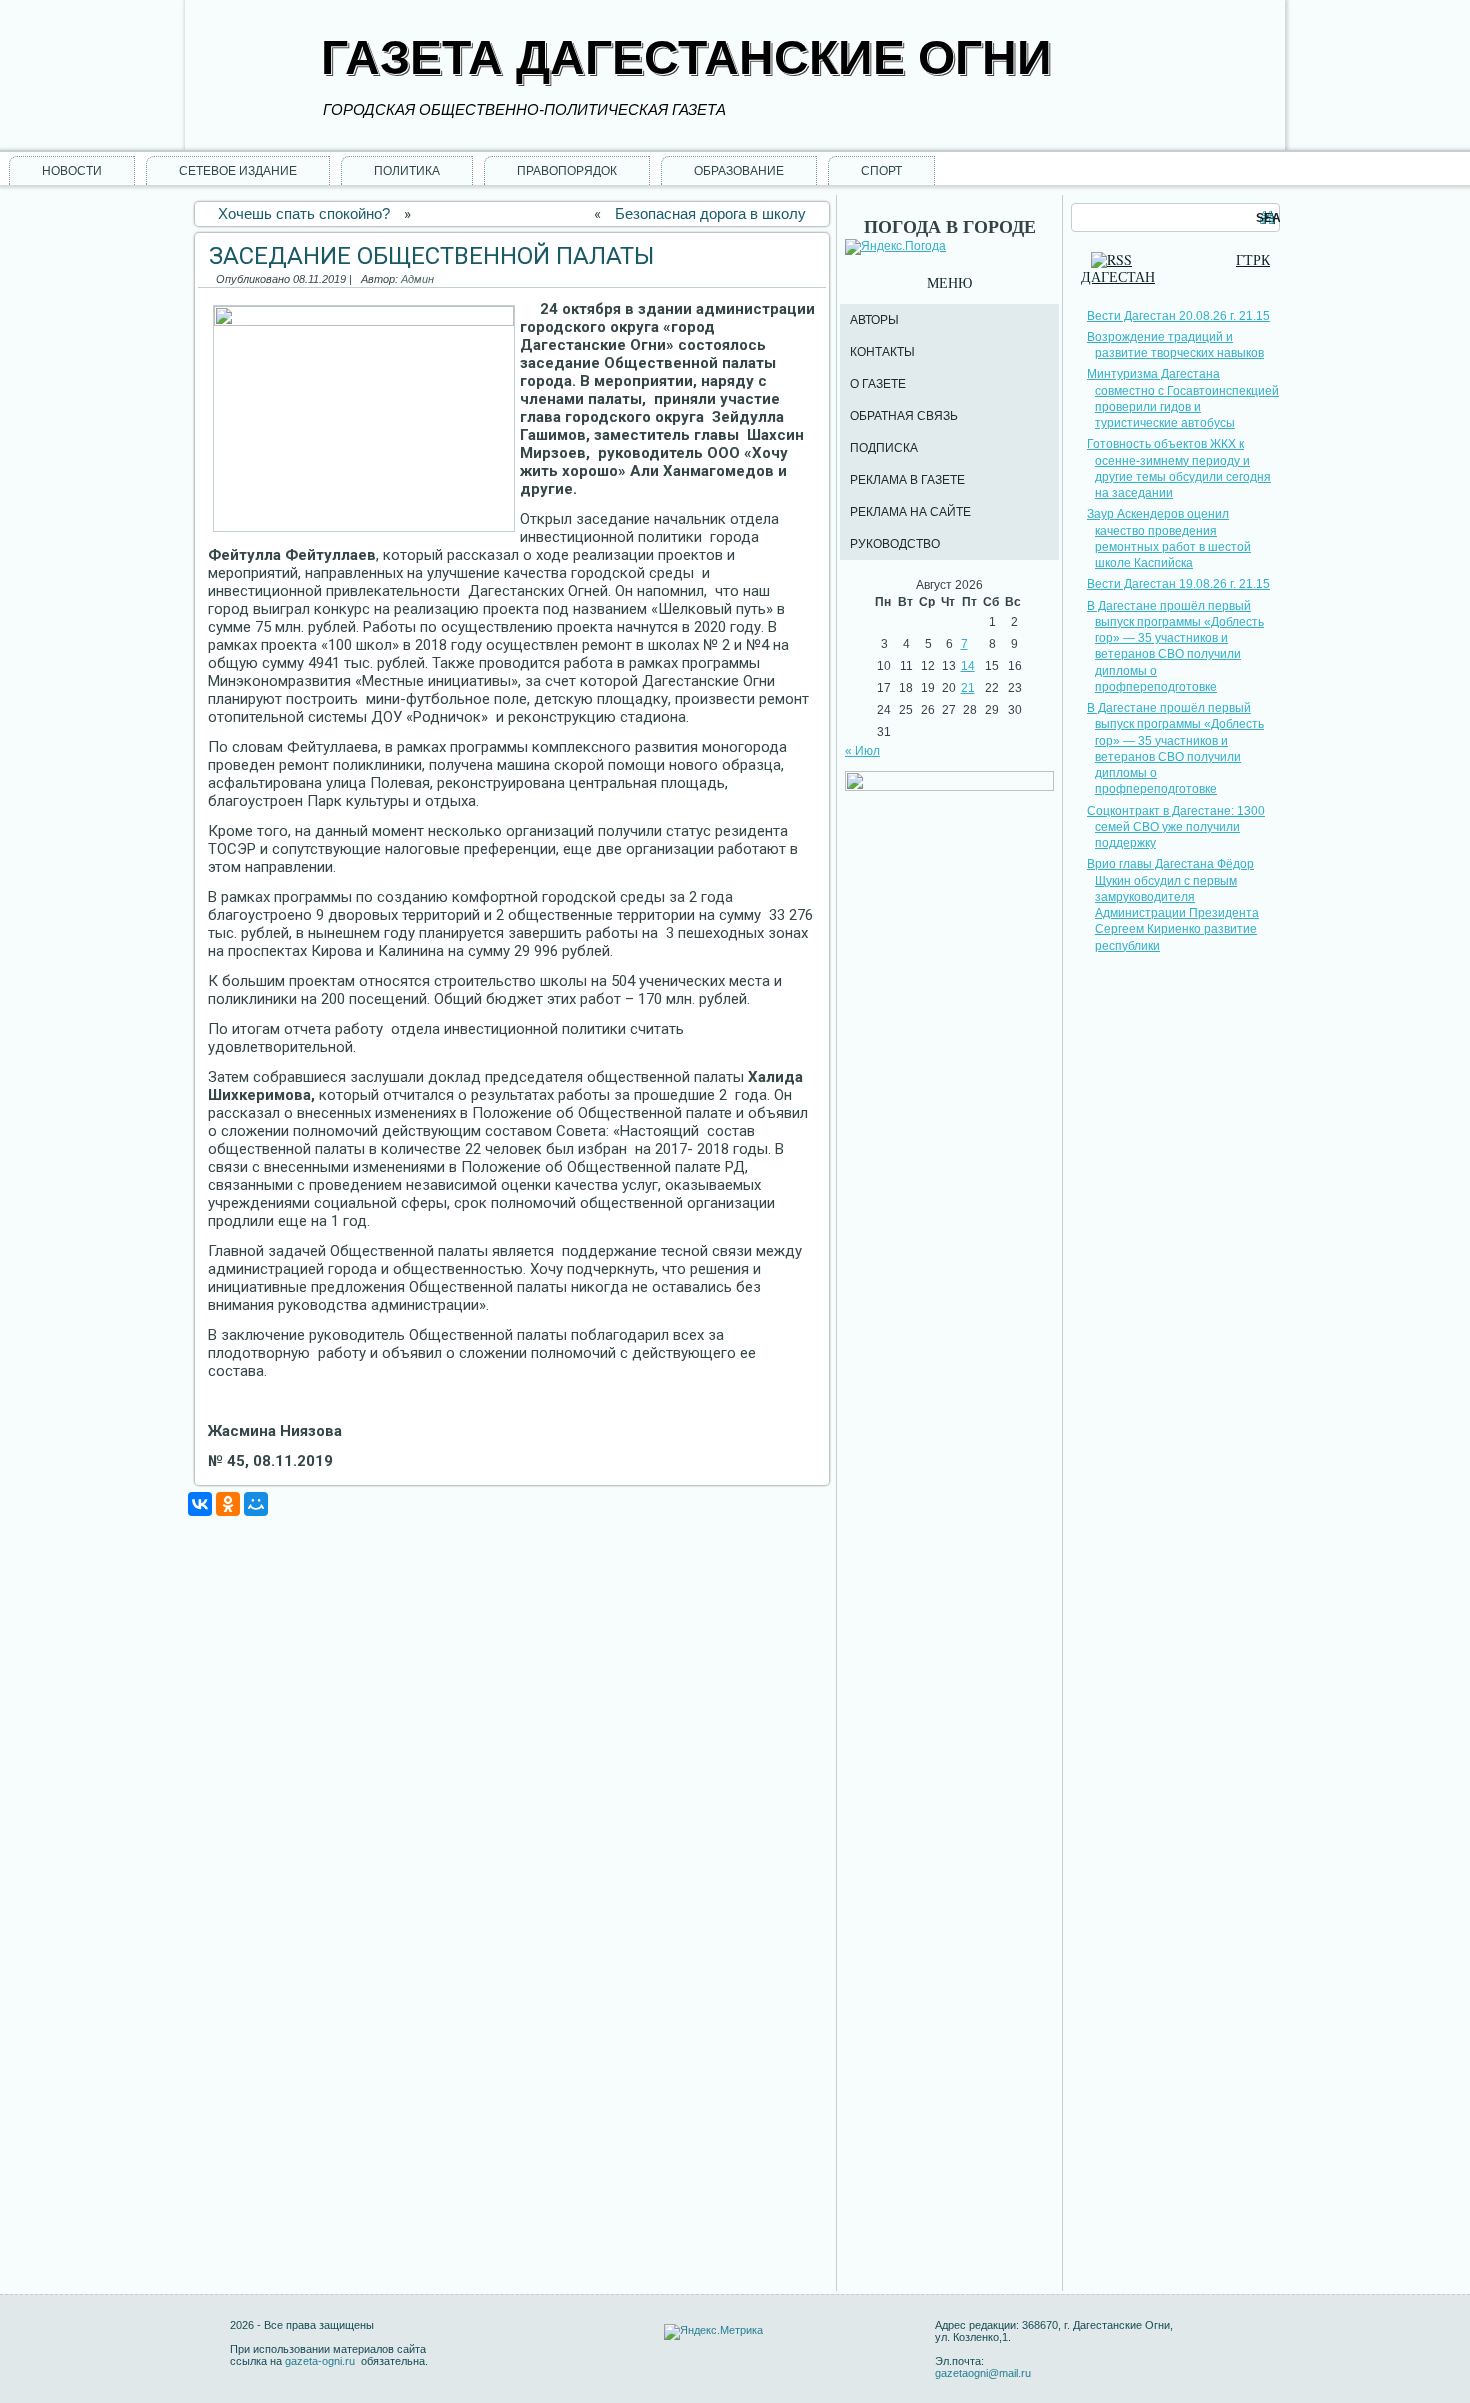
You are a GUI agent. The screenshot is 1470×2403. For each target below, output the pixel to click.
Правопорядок (567, 171)
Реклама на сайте (910, 512)
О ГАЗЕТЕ (878, 384)
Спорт (881, 171)
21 (968, 688)
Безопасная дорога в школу (710, 213)
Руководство (895, 544)
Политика (407, 171)
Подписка (884, 448)
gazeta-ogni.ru (321, 2361)
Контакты (882, 352)
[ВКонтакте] (200, 1504)
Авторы (874, 320)
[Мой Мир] (256, 1504)
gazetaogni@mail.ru (983, 2373)
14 (968, 666)
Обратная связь (904, 416)
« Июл (862, 751)
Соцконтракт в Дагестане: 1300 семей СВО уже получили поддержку (1176, 827)
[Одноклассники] (228, 1504)
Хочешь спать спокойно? (304, 213)
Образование (739, 171)
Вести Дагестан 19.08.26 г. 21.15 (1178, 584)
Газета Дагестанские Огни (686, 57)
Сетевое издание (238, 171)
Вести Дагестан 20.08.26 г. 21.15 (1178, 316)
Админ (417, 279)
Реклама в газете (907, 480)
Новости (72, 171)
